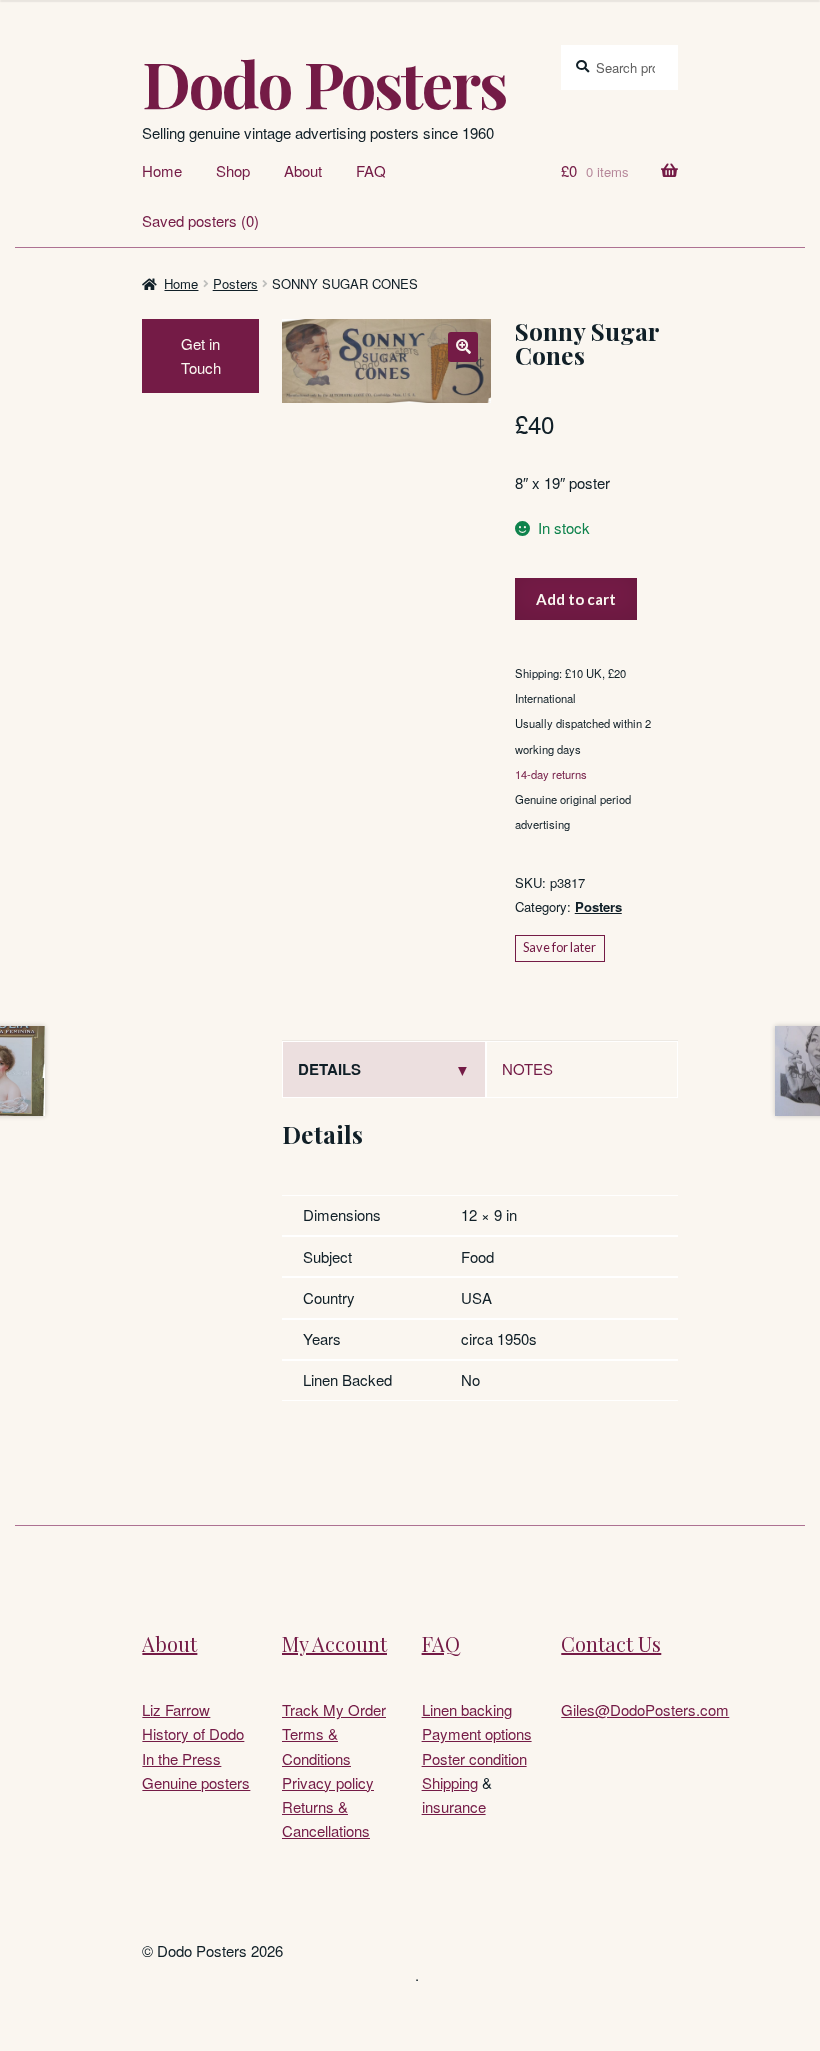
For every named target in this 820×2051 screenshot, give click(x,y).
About (303, 170)
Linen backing (467, 1709)
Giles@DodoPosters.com (645, 1709)
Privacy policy (328, 1782)
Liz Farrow (176, 1709)
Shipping (450, 1782)
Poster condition (474, 1758)
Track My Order (334, 1709)
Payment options (477, 1733)
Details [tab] (329, 1069)
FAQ (371, 170)
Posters (235, 283)
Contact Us (611, 1643)
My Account (334, 1643)
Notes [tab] (527, 1068)
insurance (454, 1806)
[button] (463, 347)
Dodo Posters (324, 83)
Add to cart (576, 599)
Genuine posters (196, 1782)
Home (162, 170)
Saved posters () (200, 220)
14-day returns (551, 774)
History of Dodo (193, 1733)
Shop (233, 170)
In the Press (181, 1758)
